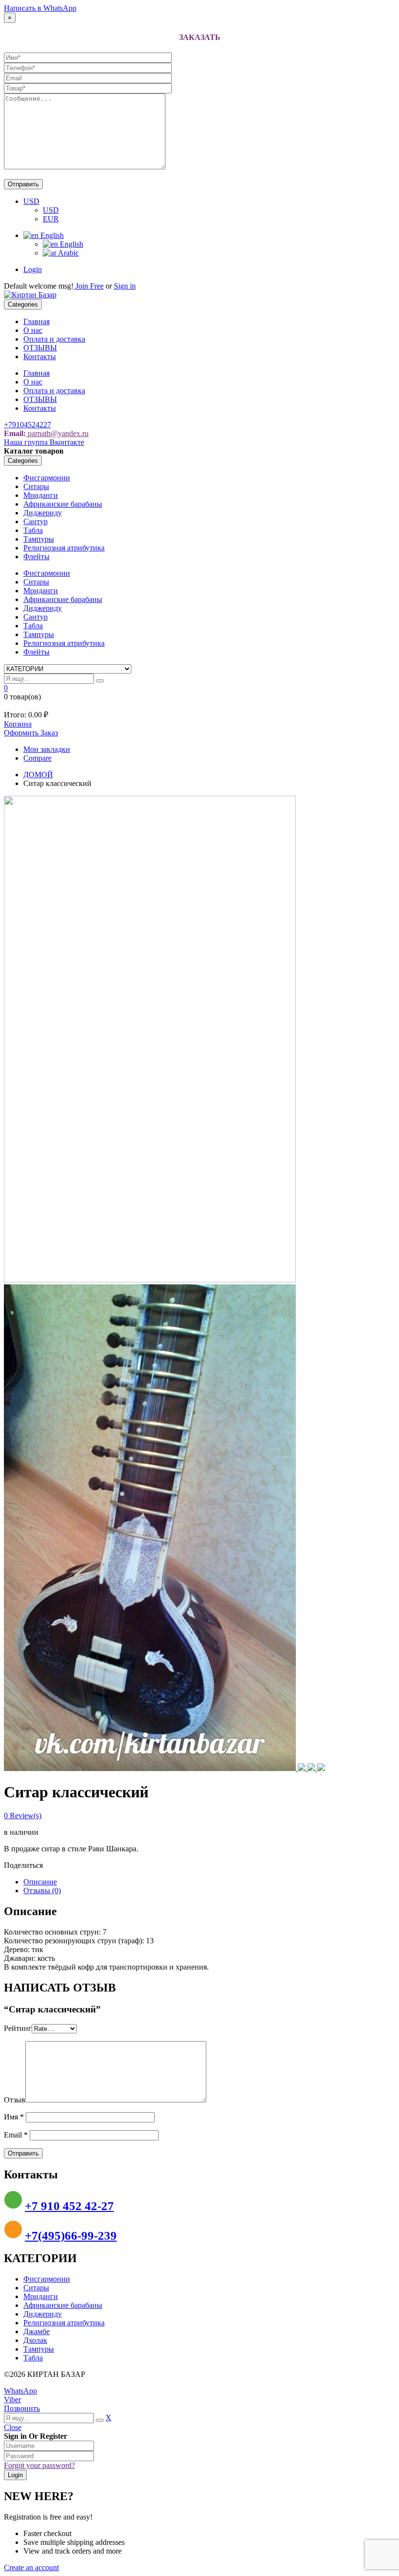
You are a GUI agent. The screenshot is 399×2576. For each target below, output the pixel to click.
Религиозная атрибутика (64, 548)
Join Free (89, 286)
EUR (51, 219)
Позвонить (22, 2408)
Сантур (36, 521)
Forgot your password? (39, 2465)
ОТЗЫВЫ (40, 348)
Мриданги (41, 495)
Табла (33, 530)
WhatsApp (20, 2391)
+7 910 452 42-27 (69, 2206)
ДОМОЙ (38, 775)
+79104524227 (27, 425)
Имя (14, 2117)
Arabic (68, 253)
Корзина (18, 724)
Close (13, 2427)
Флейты (36, 557)
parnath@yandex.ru (57, 433)
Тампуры (39, 539)
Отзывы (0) (42, 1891)
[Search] (100, 681)
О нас (33, 330)
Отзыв (15, 2100)
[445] (150, 1280)
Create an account (31, 2567)
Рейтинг (18, 2028)
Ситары (36, 486)
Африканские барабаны (63, 504)
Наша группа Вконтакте (44, 442)
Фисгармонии (47, 478)
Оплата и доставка (54, 339)
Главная (36, 321)
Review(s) (23, 1816)
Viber (12, 2400)
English (51, 235)
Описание (40, 1882)
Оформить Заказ (31, 733)
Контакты (40, 356)
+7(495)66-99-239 (71, 2236)
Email (16, 2135)
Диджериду (43, 513)
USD (31, 201)
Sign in (125, 286)
